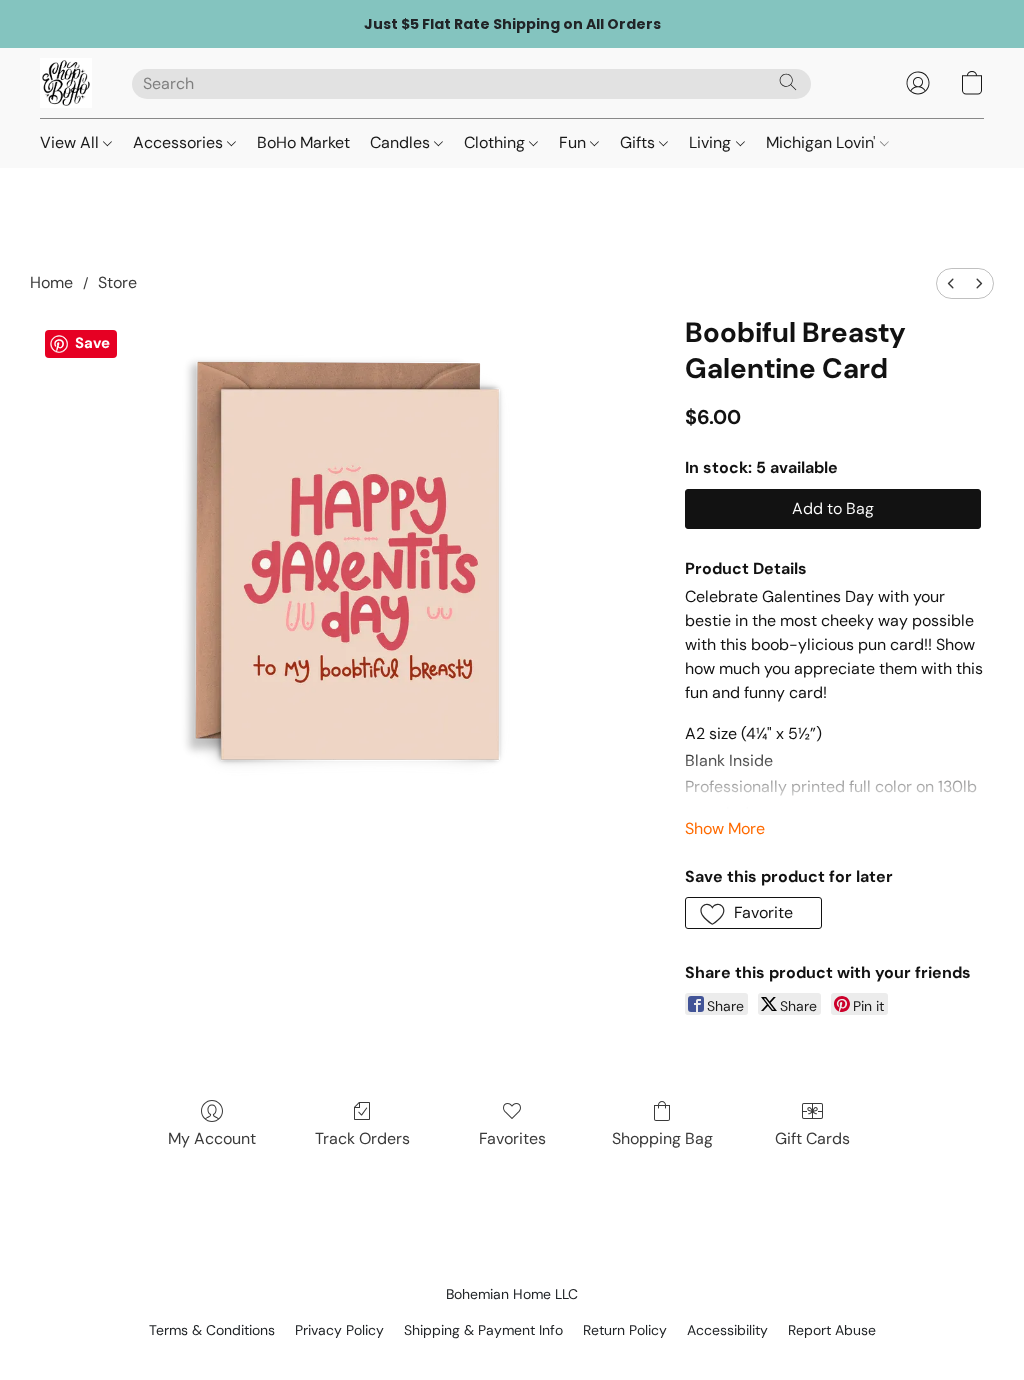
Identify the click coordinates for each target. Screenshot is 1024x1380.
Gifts (639, 142)
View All (71, 142)
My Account (212, 1138)
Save (92, 343)
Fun (574, 142)
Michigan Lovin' (823, 142)
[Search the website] (788, 82)
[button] (66, 83)
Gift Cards (812, 1138)
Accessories (180, 142)
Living (712, 142)
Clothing (496, 142)
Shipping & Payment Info (483, 1330)
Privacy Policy (339, 1330)
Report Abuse (832, 1330)
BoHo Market (303, 142)
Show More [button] (725, 828)
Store (117, 282)
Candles (402, 142)
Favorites (512, 1138)
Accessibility (727, 1330)
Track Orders (362, 1138)
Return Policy (625, 1330)
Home (51, 282)
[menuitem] (951, 283)
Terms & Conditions (212, 1330)
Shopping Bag (662, 1138)
